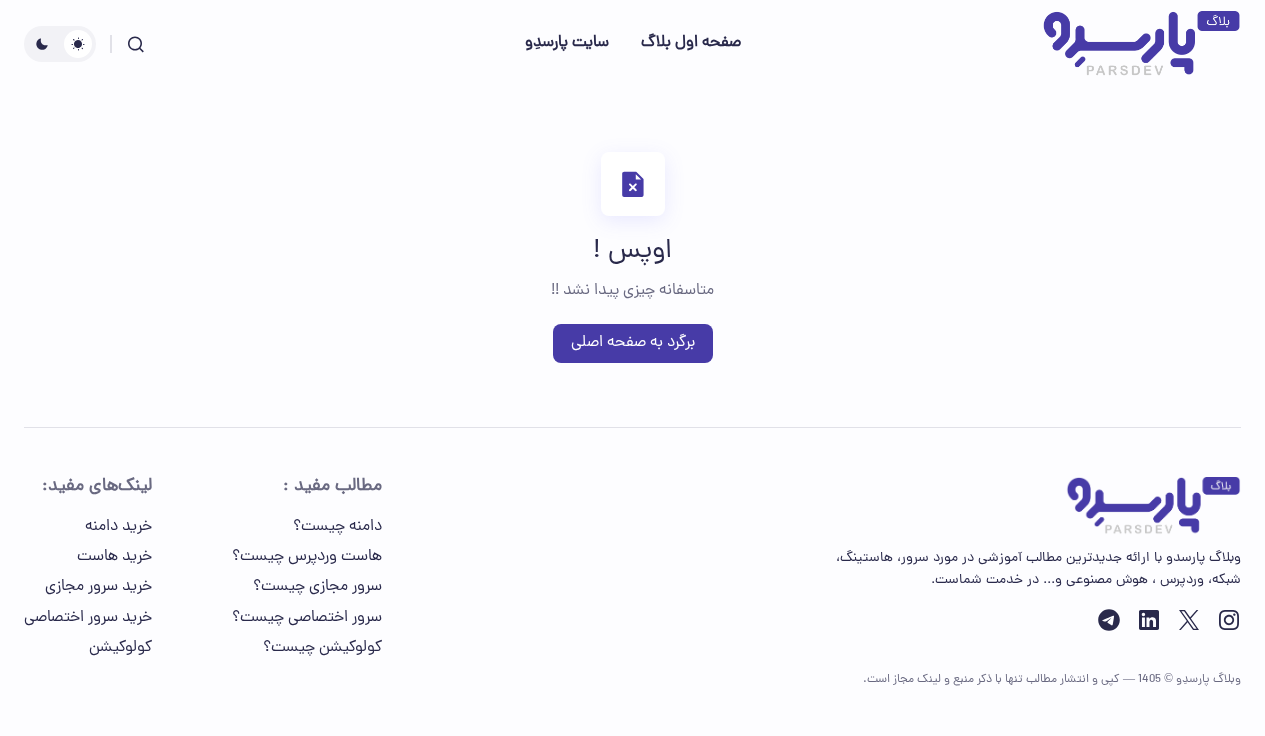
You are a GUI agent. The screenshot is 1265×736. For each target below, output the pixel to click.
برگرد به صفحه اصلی (633, 343)
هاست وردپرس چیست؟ (307, 557)
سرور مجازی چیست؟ (317, 587)
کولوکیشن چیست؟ (322, 648)
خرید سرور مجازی (98, 587)
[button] (136, 44)
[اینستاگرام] (1229, 620)
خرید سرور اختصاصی (88, 618)
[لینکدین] (1149, 620)
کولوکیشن (120, 648)
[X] (1189, 620)
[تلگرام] (1109, 620)
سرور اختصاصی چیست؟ (307, 618)
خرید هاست (114, 557)
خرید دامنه (118, 527)
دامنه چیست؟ (337, 527)
